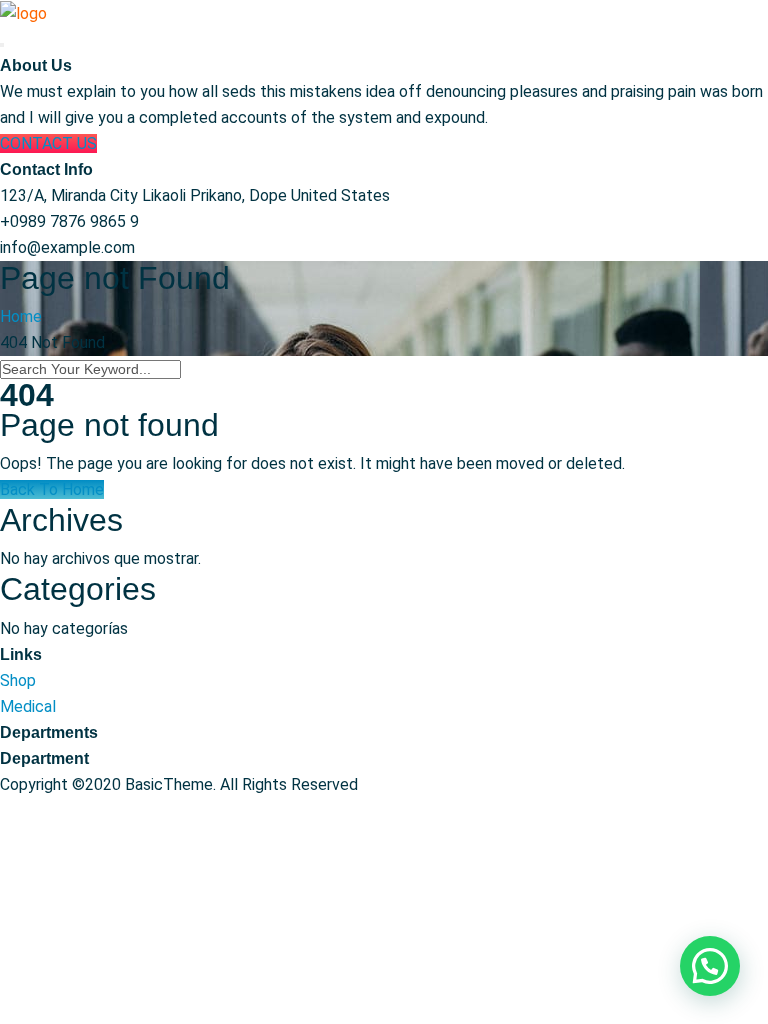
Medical (28, 706)
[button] (710, 966)
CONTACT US (48, 143)
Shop (18, 680)
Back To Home (52, 489)
